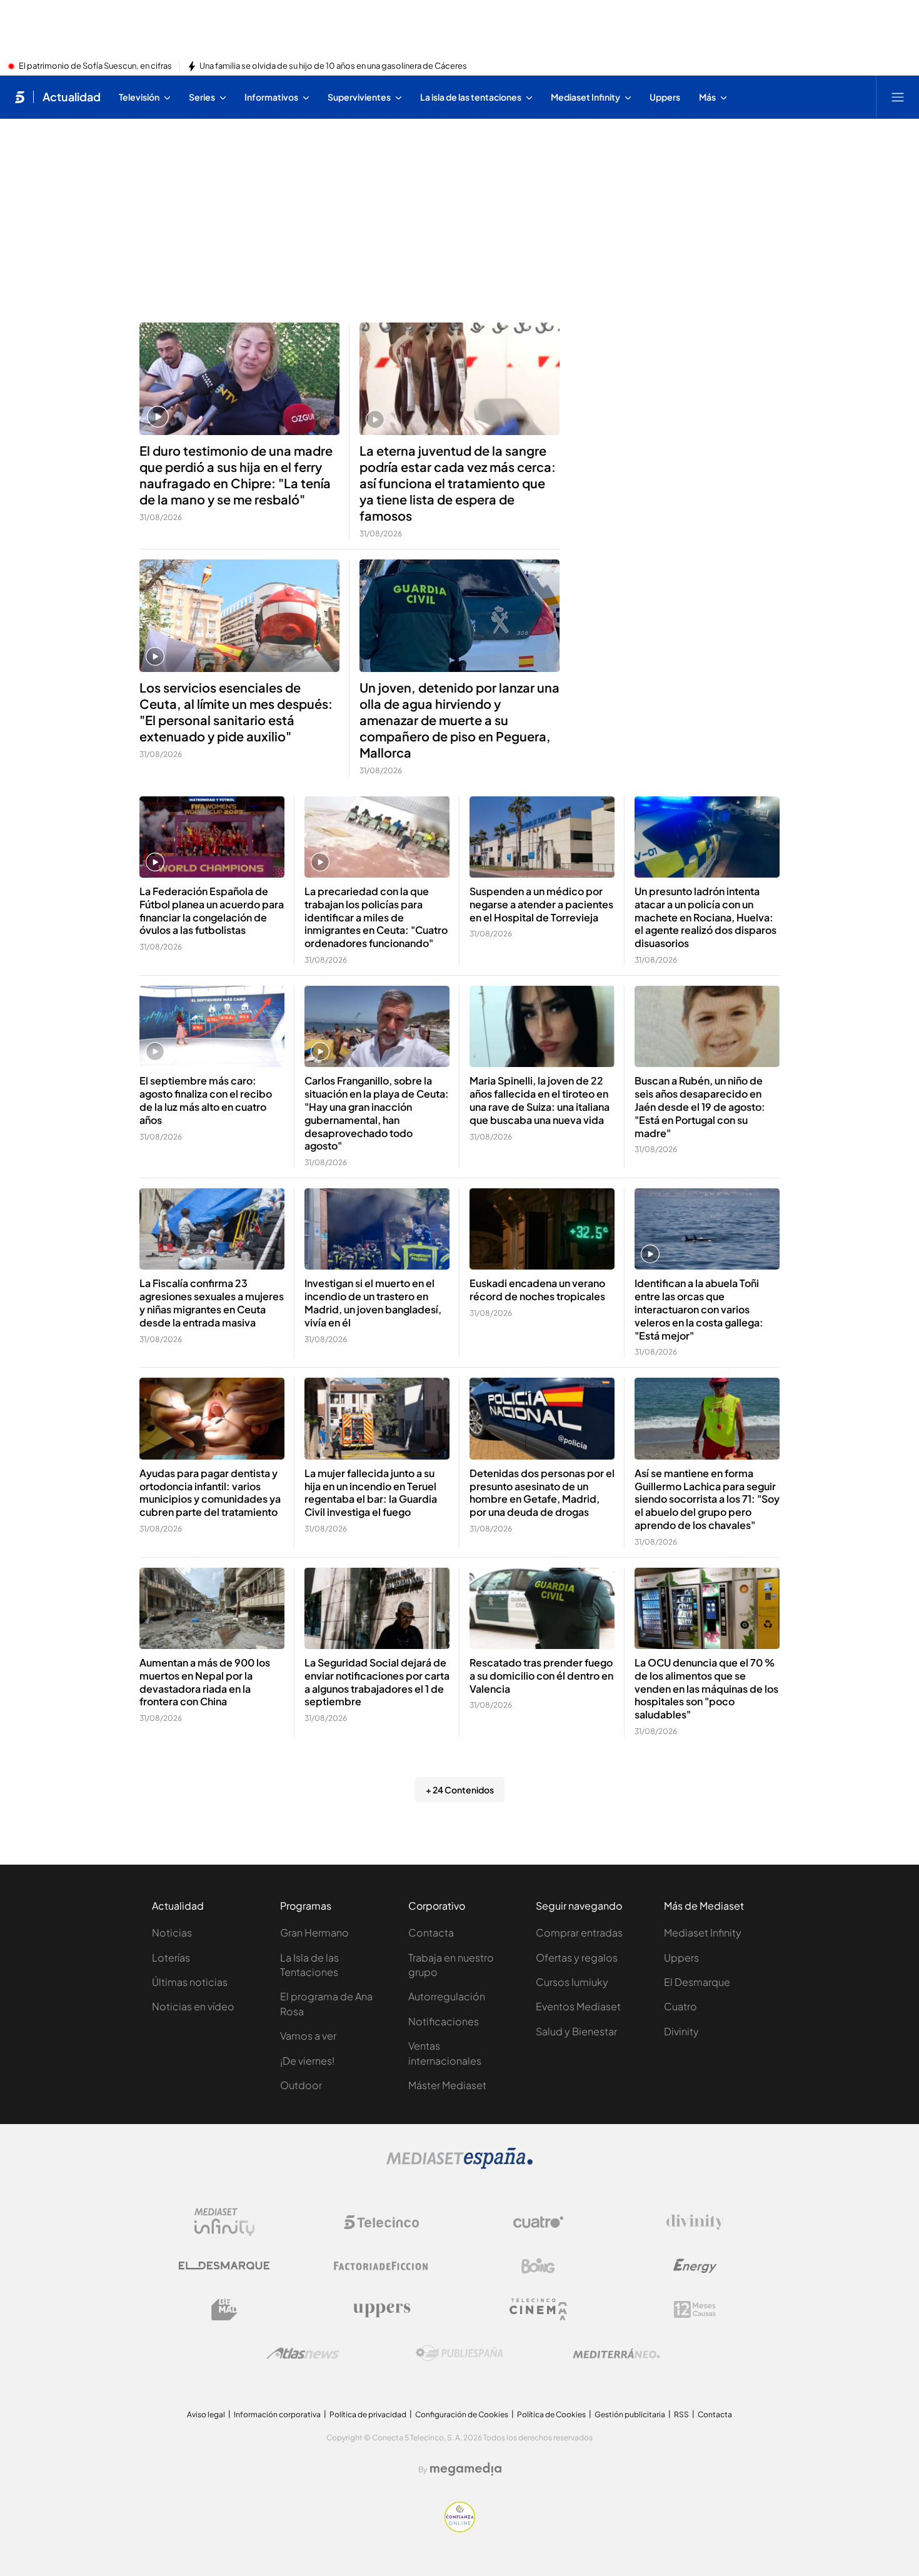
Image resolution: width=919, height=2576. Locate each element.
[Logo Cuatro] (538, 2222)
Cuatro (680, 2006)
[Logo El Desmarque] (224, 2266)
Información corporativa (277, 2414)
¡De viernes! (307, 2061)
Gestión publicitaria (630, 2414)
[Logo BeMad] (224, 2310)
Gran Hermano (314, 1932)
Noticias (172, 1932)
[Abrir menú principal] (898, 97)
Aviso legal (206, 2414)
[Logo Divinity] (695, 2222)
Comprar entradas (579, 1932)
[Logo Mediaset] (459, 2165)
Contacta (431, 1932)
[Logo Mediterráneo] (616, 2353)
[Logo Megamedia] (466, 2469)
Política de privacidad (368, 2414)
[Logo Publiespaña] (459, 2353)
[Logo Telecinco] (381, 2222)
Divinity (681, 2031)
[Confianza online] (460, 2528)
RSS (681, 2414)
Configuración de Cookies (462, 2414)
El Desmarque (697, 1982)
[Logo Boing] (538, 2266)
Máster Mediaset (447, 2085)
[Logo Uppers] (381, 2310)
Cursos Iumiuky (572, 1982)
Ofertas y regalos (577, 1957)
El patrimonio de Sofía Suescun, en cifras (95, 66)
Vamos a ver (308, 2036)
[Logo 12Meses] (695, 2309)
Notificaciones (444, 2021)
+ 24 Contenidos (460, 1790)
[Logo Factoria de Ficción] (381, 2266)
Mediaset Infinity (703, 1932)
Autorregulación (447, 1996)
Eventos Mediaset (578, 2006)
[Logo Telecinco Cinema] (538, 2309)
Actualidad (72, 97)
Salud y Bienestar (576, 2031)
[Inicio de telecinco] (20, 97)
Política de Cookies (551, 2414)
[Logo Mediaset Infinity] (224, 2222)
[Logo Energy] (695, 2266)
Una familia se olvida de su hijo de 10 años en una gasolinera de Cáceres (333, 66)
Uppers (681, 1957)
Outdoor (301, 2085)
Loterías (171, 1957)
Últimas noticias (190, 1982)
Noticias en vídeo (193, 2006)
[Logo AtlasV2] (303, 2353)
